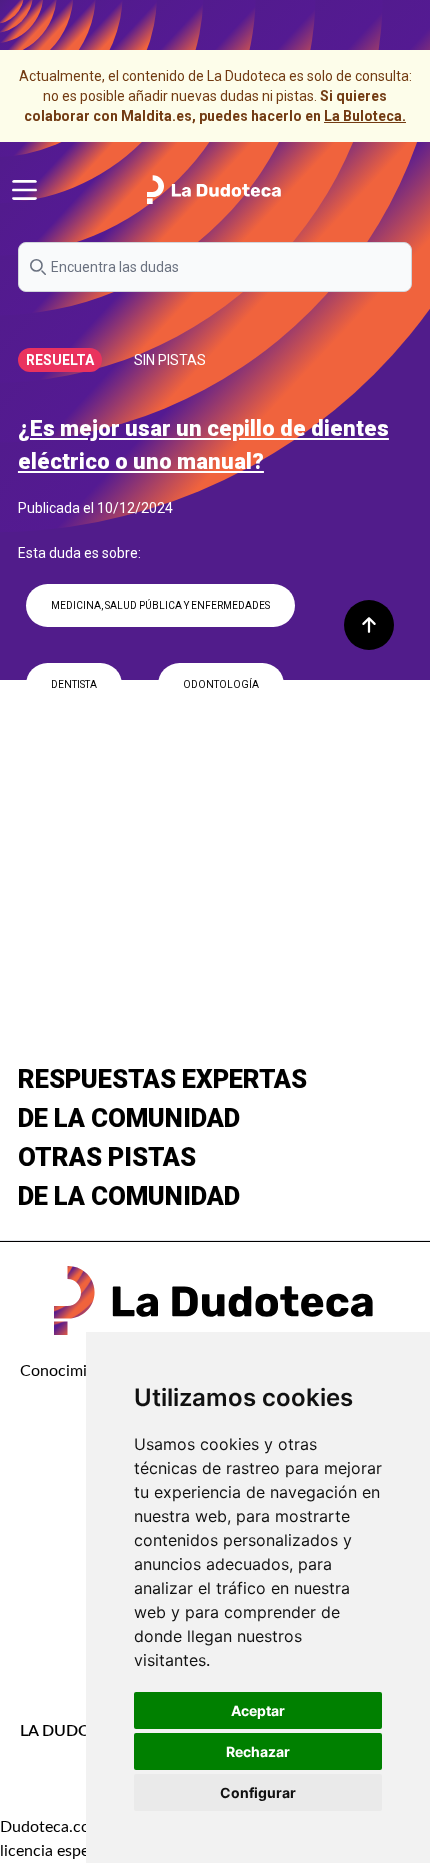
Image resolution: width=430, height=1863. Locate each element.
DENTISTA (74, 684)
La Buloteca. (365, 116)
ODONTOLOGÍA (221, 684)
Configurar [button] (258, 1792)
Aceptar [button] (258, 1710)
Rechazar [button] (258, 1751)
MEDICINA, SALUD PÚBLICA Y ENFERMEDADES (160, 605)
